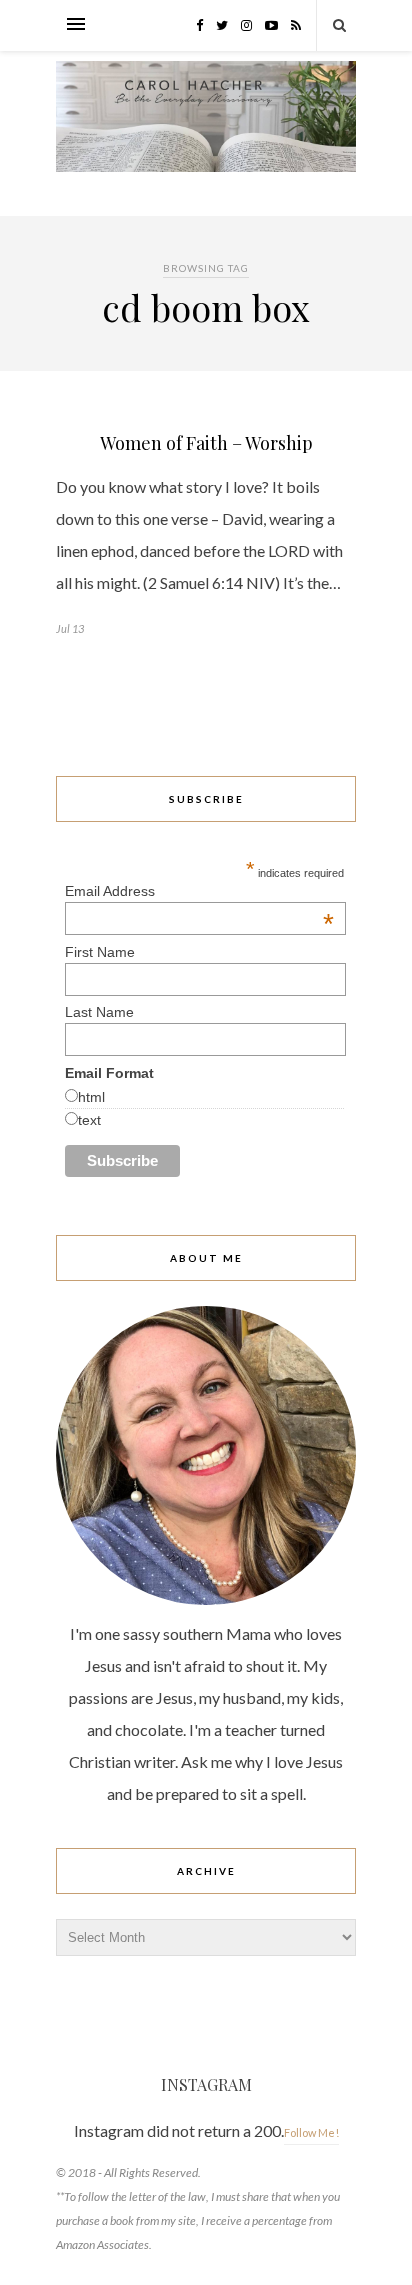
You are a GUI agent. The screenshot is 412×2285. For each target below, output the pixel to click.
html (91, 1097)
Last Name (99, 1012)
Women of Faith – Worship (206, 443)
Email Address (199, 891)
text (89, 1120)
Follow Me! (311, 2132)
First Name (100, 952)
